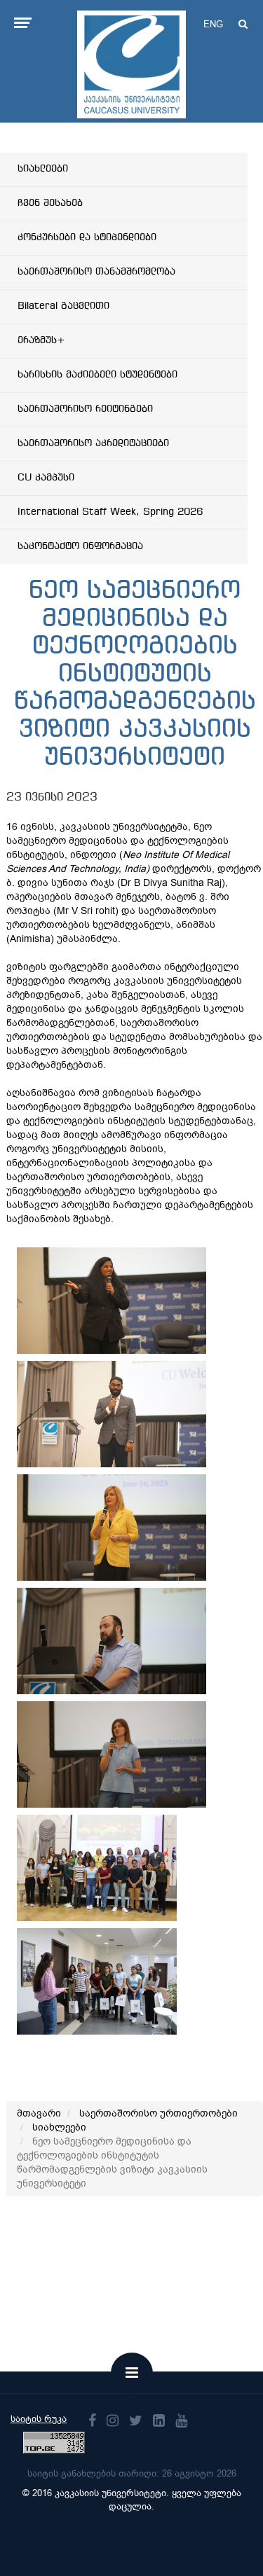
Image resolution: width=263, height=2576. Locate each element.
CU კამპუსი (46, 478)
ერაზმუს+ (41, 340)
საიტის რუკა (39, 2419)
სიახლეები (43, 169)
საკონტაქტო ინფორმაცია (80, 546)
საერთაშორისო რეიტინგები (85, 409)
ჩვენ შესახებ (50, 203)
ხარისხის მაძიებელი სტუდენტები (97, 375)
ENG (213, 24)
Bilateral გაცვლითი (63, 306)
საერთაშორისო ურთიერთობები (159, 2113)
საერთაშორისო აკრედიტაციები (93, 443)
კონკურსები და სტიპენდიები (87, 237)
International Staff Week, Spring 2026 (110, 512)
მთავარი (39, 2113)
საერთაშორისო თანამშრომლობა (96, 272)
